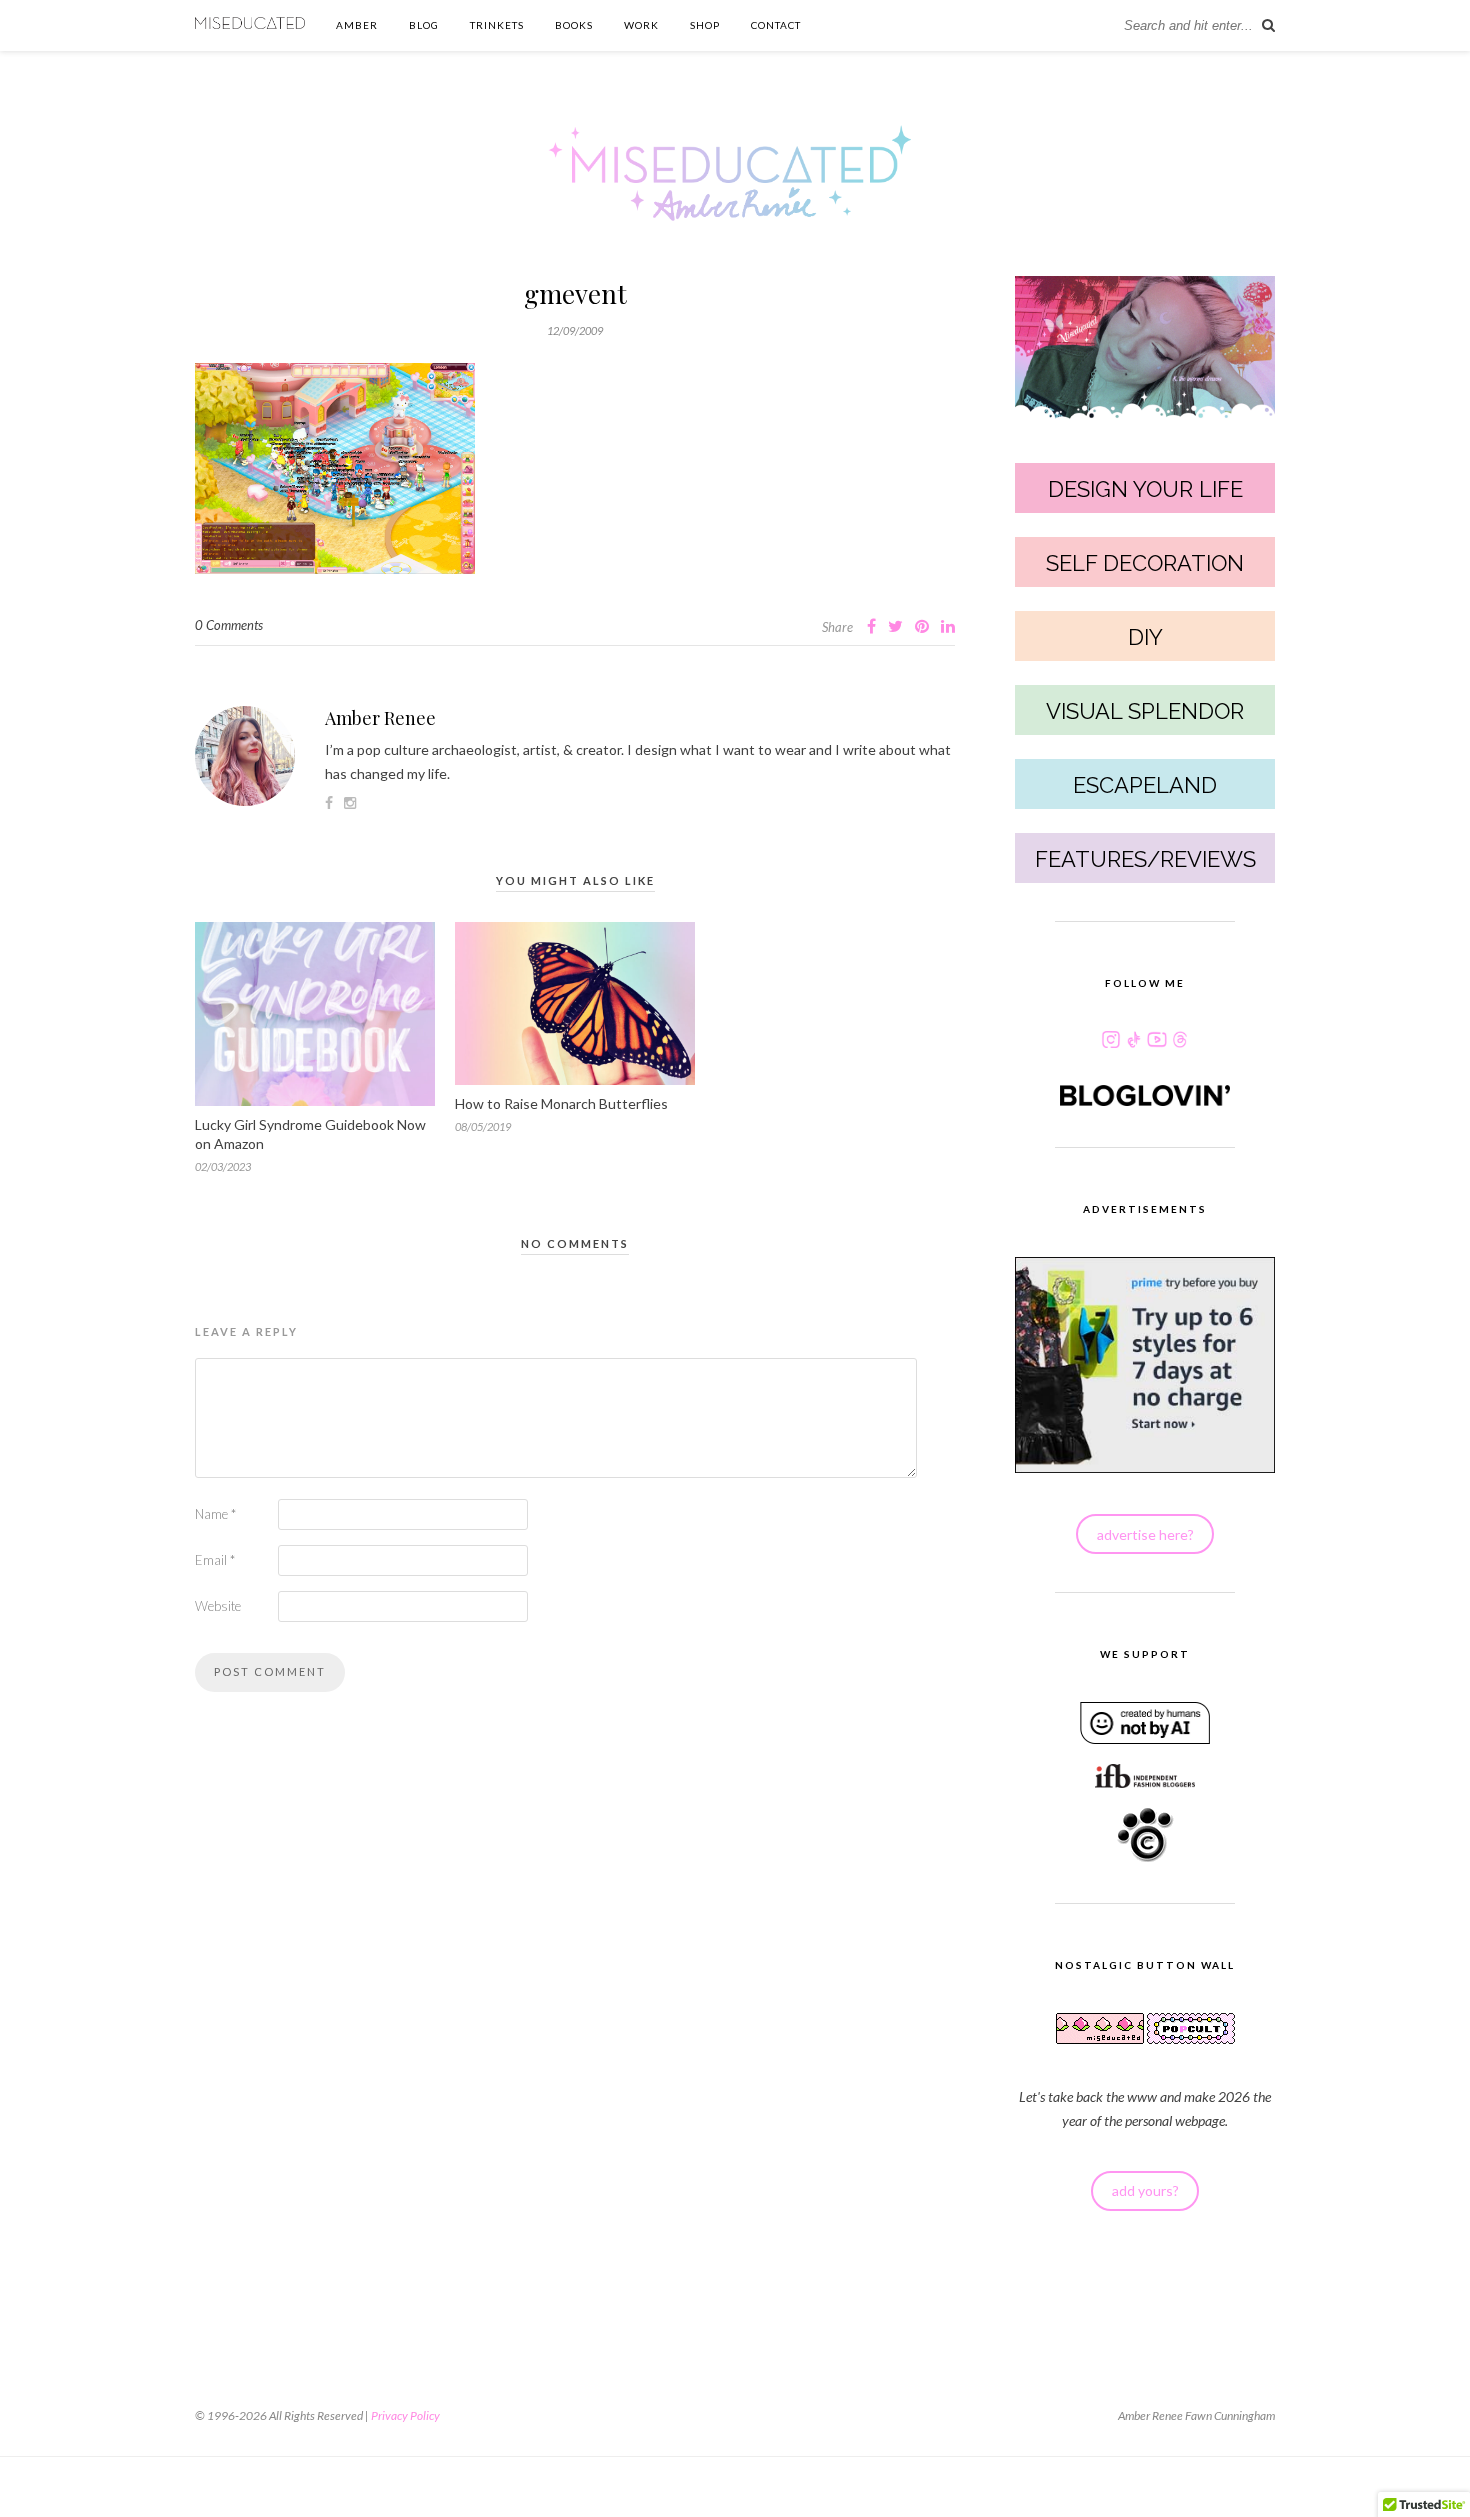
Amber (357, 25)
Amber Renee (380, 718)
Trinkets (497, 25)
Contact (776, 25)
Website (218, 1606)
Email (215, 1560)
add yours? (1145, 2190)
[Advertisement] (575, 2037)
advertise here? (1145, 1534)
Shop (705, 25)
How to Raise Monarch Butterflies (561, 1103)
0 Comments (229, 625)
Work (641, 25)
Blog (424, 25)
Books (574, 25)
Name (215, 1514)
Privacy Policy (405, 2415)
